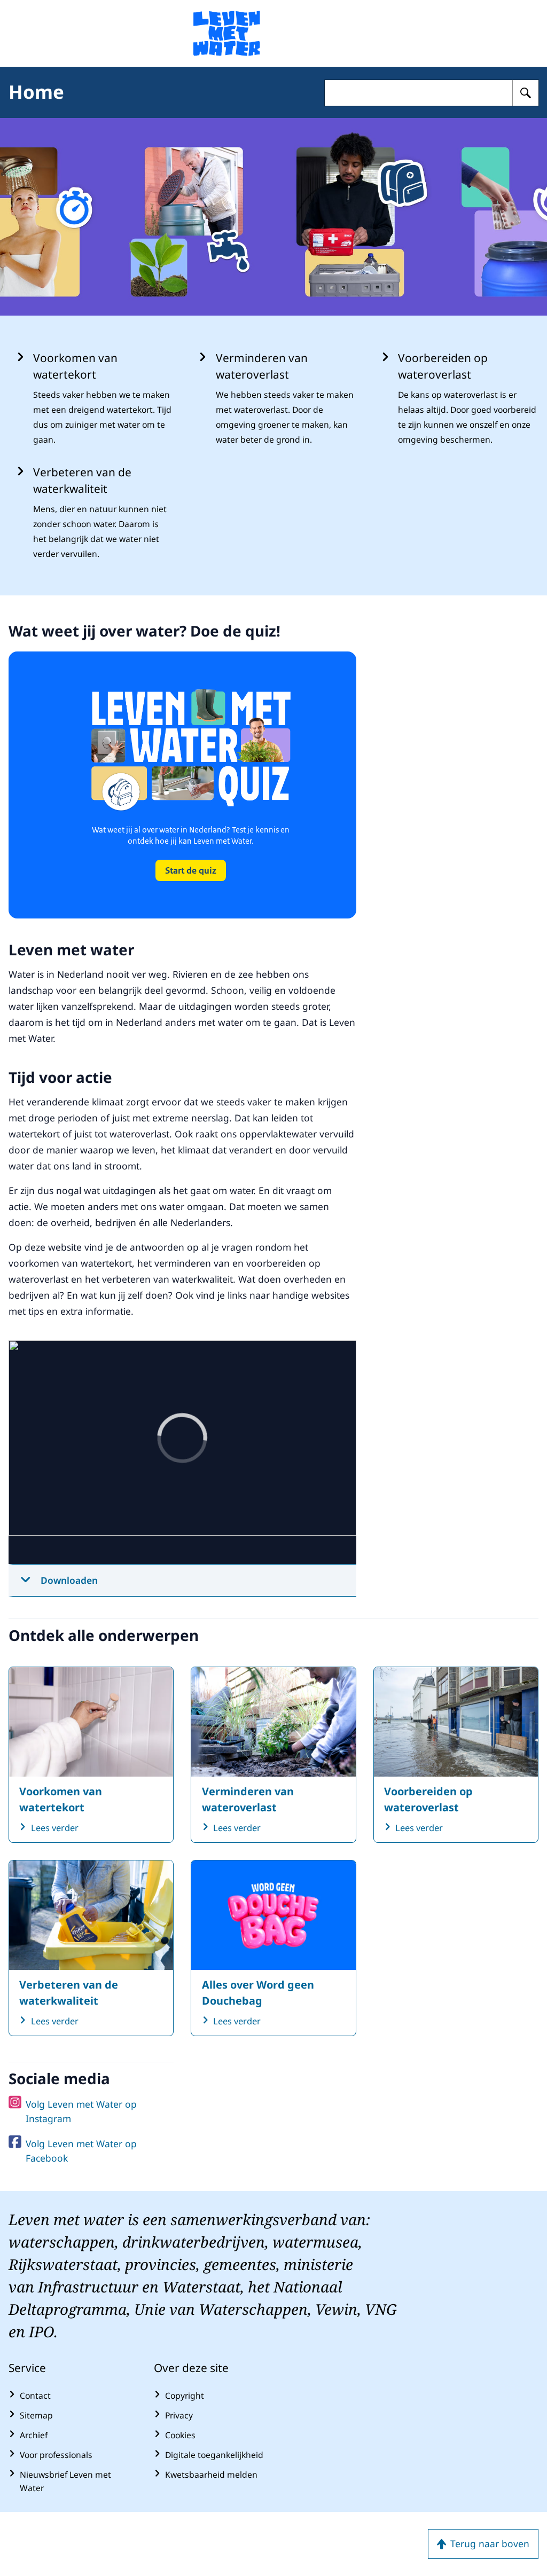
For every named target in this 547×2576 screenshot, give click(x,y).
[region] (182, 1452)
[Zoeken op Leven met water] (526, 93)
